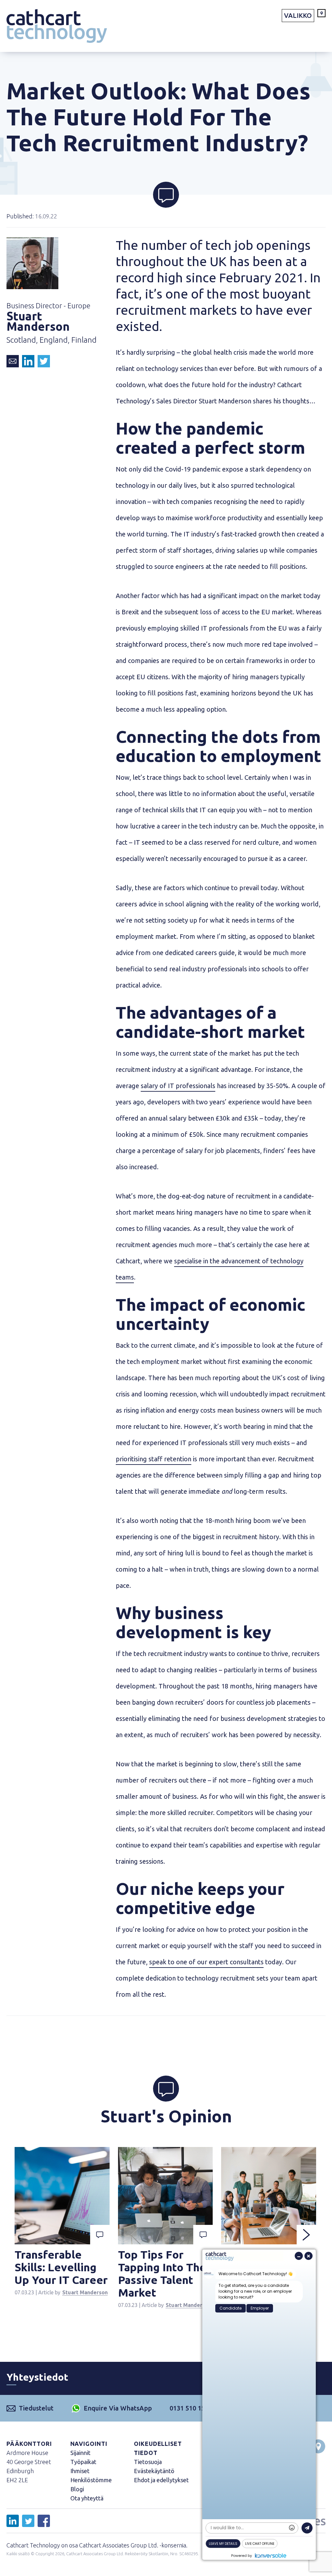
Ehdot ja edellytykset (161, 2480)
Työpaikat (83, 2462)
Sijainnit (80, 2453)
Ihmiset (80, 2471)
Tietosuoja (148, 2462)
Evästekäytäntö (154, 2471)
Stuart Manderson (85, 2292)
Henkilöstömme (91, 2480)
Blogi (77, 2489)
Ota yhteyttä (87, 2498)
